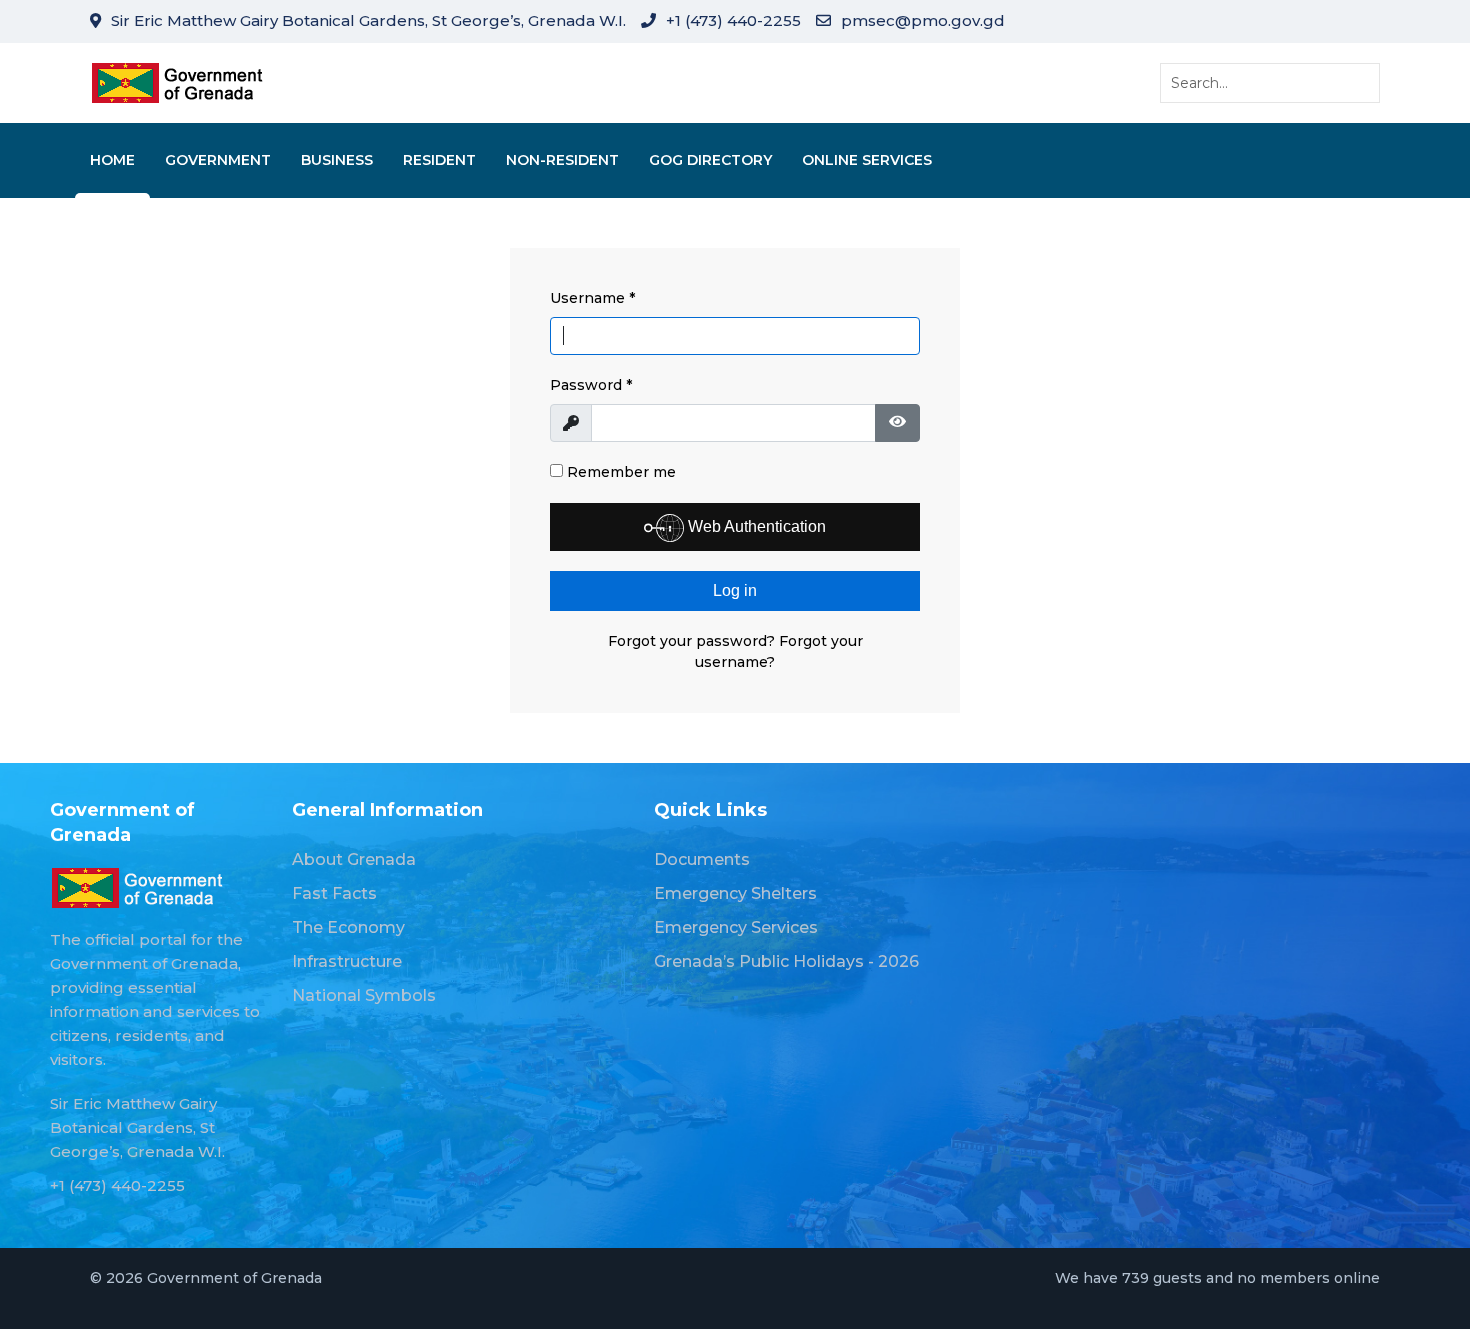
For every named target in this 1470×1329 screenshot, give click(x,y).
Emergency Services (736, 927)
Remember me (619, 472)
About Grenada (354, 859)
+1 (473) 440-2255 (733, 20)
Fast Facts (334, 893)
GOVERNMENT (218, 160)
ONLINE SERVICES (867, 160)
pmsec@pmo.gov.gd (923, 20)
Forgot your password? (693, 641)
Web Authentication (755, 526)
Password (591, 385)
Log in (735, 590)
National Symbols (364, 995)
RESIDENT (439, 160)
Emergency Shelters (735, 893)
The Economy (348, 927)
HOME (112, 160)
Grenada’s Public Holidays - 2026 (786, 961)
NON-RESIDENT (562, 160)
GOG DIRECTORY (710, 160)
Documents (702, 859)
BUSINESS (337, 160)
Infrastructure (347, 961)
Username (592, 298)
